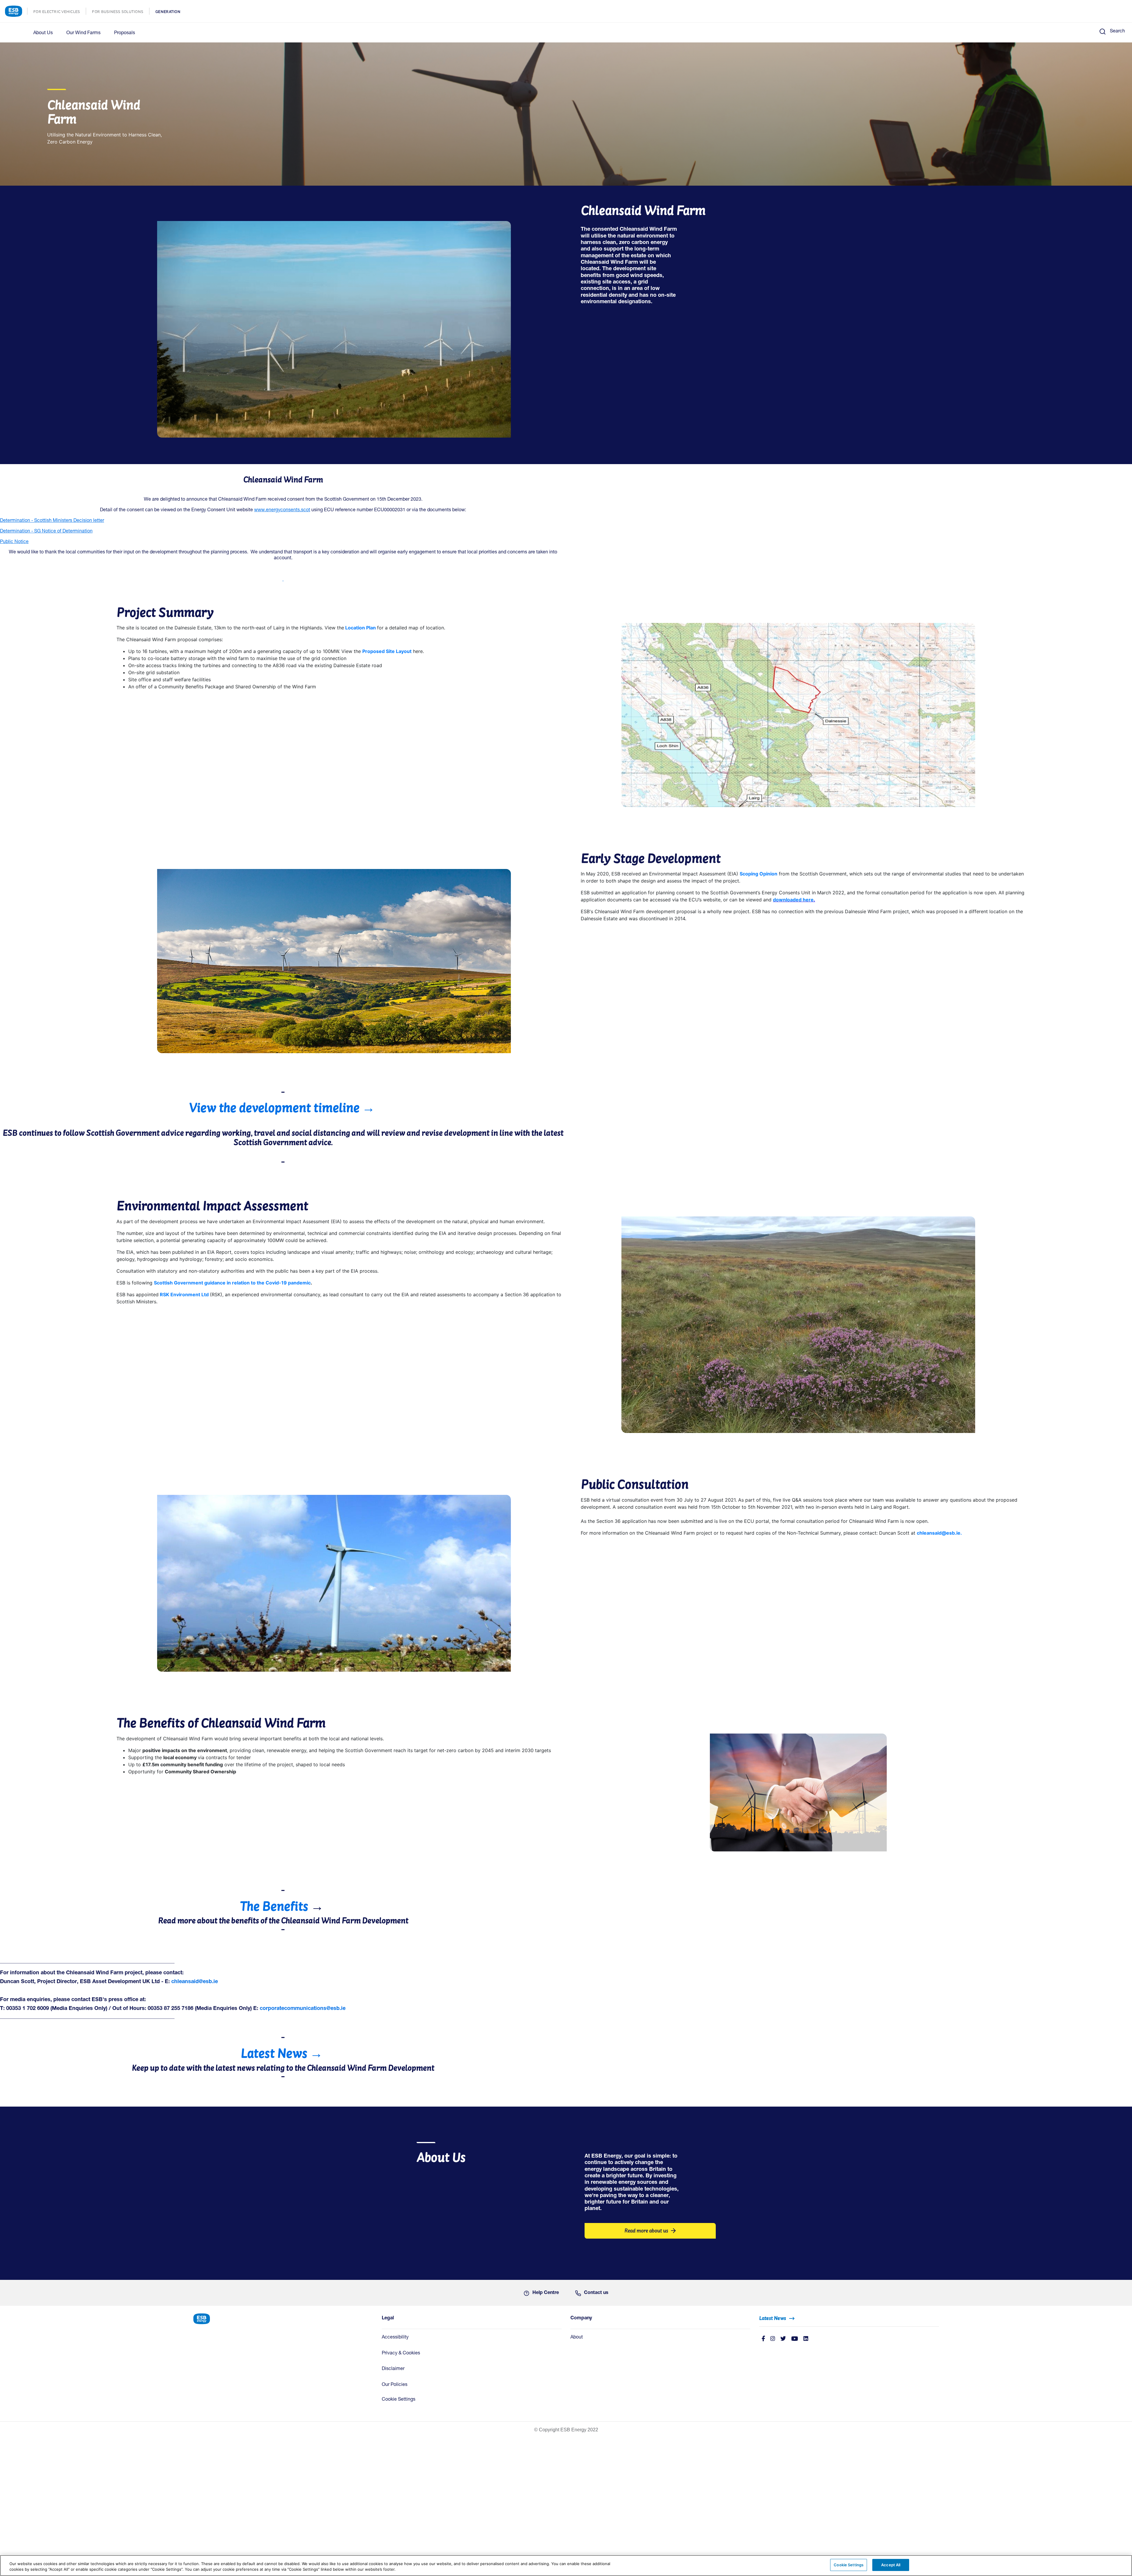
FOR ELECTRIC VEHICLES (60, 12)
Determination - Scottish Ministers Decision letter (52, 521)
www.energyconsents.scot (282, 510)
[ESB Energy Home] (283, 2318)
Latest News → (282, 2053)
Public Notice (14, 542)
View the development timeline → (283, 1108)
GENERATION (171, 12)
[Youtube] (795, 2339)
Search (1117, 32)
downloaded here (793, 900)
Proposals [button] (125, 33)
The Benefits (274, 1906)
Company (581, 2318)
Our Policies (395, 2385)
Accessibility (395, 2338)
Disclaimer (393, 2369)
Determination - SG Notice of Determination (46, 532)
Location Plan (361, 628)
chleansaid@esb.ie (195, 1982)
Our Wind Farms (83, 33)
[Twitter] (783, 2339)
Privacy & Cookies (401, 2354)
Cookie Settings (399, 2400)
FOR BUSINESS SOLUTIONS (121, 12)
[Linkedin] (806, 2339)
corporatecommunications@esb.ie (303, 2009)
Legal (388, 2318)
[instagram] (773, 2339)
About (577, 2338)
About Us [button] (43, 33)
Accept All (891, 2565)
